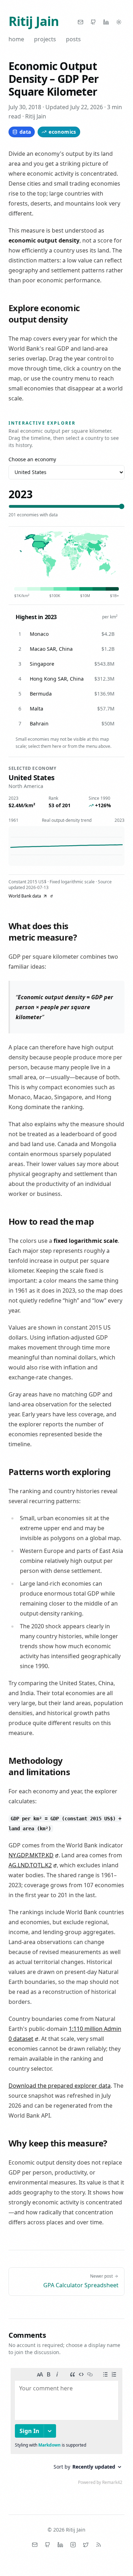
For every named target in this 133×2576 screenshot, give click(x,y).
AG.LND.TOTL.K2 (30, 1865)
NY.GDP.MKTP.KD (31, 1855)
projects (45, 39)
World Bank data (25, 896)
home (16, 39)
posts (73, 39)
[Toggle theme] (119, 22)
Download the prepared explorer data (60, 2086)
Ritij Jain (34, 21)
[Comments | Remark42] (66, 2428)
